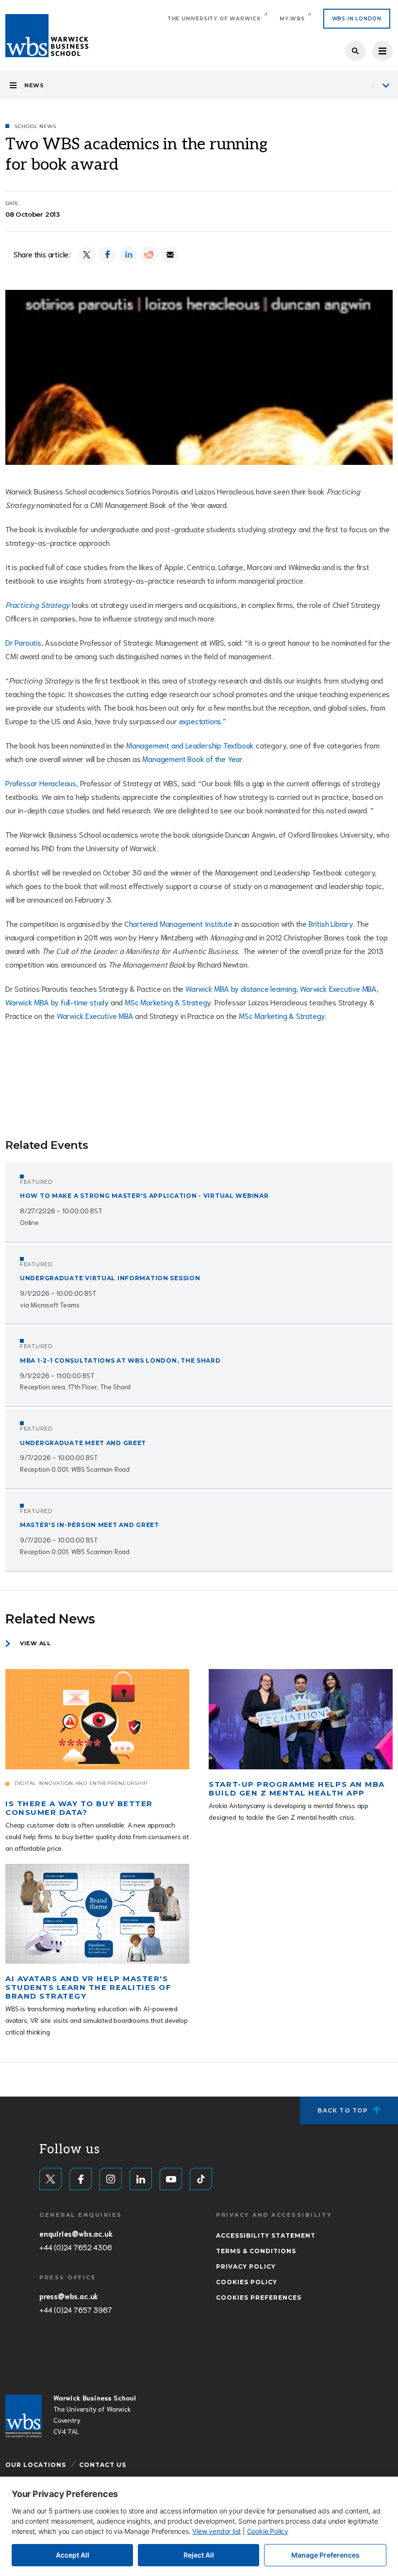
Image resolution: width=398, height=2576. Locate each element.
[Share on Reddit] (149, 255)
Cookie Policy (268, 2531)
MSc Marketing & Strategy (168, 1002)
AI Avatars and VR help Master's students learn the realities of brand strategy (88, 1987)
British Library (331, 923)
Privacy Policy (246, 2266)
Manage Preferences (325, 2555)
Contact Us (103, 2465)
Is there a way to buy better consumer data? (79, 1808)
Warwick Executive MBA (338, 988)
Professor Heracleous (41, 783)
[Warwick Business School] (47, 36)
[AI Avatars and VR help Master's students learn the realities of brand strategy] (97, 1914)
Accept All (73, 2555)
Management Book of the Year (192, 758)
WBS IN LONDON (357, 19)
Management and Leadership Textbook (190, 745)
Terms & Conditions (256, 2251)
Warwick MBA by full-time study (57, 1002)
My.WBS (292, 19)
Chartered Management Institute (178, 923)
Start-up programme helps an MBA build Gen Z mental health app (297, 1789)
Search (355, 51)
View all (35, 1643)
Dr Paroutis (23, 642)
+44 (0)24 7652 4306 (75, 2247)
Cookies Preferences (259, 2298)
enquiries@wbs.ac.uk (76, 2233)
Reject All (199, 2555)
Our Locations (36, 2465)
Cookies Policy (247, 2282)
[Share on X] (87, 255)
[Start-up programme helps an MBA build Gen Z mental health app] (301, 1719)
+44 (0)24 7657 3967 (75, 2309)
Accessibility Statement (266, 2235)
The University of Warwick (214, 19)
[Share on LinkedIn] (128, 255)
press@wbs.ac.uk (69, 2296)
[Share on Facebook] (108, 255)
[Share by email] (170, 255)
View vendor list (216, 2531)
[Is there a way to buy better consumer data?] (97, 1719)
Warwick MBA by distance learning (241, 988)
